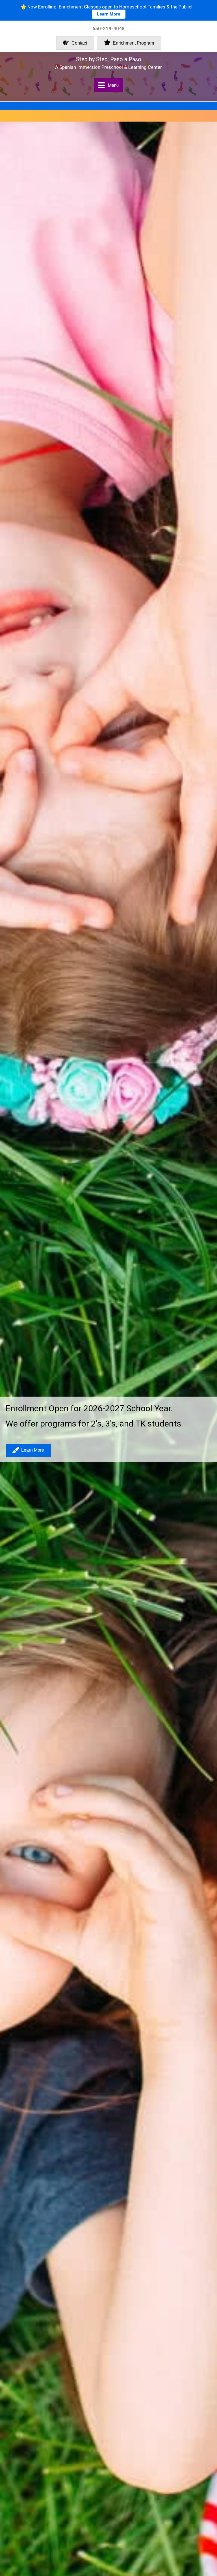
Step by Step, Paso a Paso (109, 59)
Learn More (109, 14)
